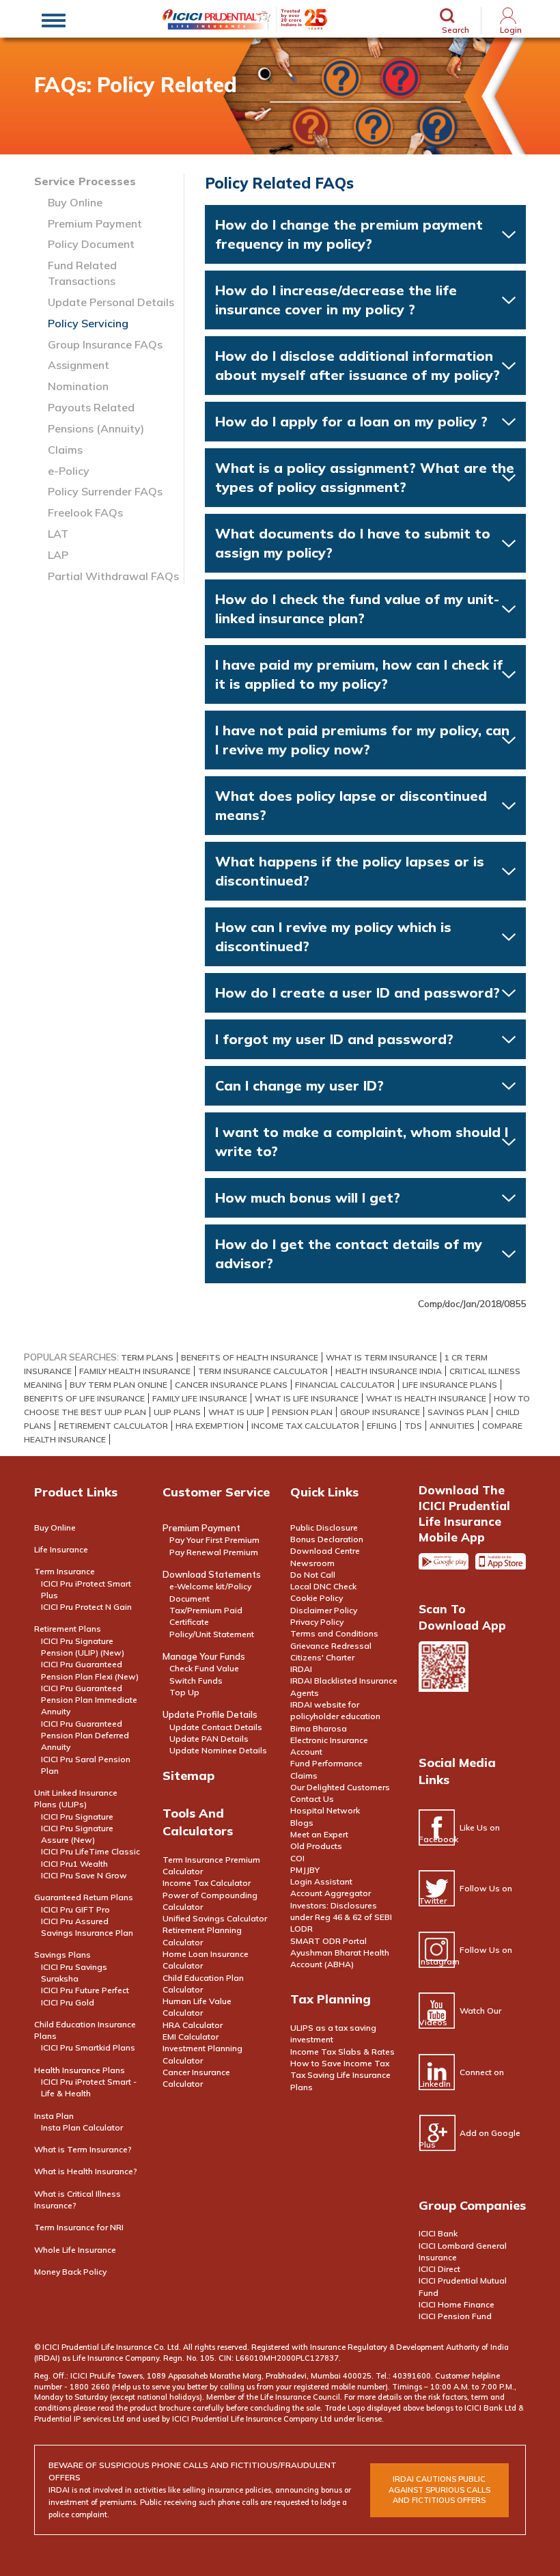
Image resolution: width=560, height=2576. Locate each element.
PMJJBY (305, 1870)
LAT (58, 534)
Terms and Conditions (334, 1633)
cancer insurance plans (231, 1385)
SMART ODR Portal (328, 1941)
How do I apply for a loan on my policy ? (351, 421)
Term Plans (147, 1357)
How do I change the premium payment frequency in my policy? (349, 234)
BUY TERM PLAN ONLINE (118, 1385)
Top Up (184, 1692)
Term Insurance (65, 1571)
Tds (413, 1426)
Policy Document (91, 244)
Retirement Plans (68, 1629)
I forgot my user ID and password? (334, 1039)
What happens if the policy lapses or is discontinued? (350, 871)
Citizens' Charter (322, 1657)
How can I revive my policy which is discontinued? (333, 936)
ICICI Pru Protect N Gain (86, 1607)
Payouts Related (91, 407)
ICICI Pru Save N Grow (84, 1875)
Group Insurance (380, 1412)
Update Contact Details (216, 1727)
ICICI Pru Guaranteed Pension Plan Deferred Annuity (85, 1736)
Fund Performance (326, 1763)
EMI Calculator (191, 2037)
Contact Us (312, 1799)
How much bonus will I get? (308, 1197)
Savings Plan (458, 1412)
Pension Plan (302, 1412)
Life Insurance (61, 1549)
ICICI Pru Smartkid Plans (88, 2047)
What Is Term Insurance (381, 1357)
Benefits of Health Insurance (250, 1357)
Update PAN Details (209, 1739)
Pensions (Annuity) (96, 428)
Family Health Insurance (135, 1371)
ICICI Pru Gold (68, 2002)
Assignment (79, 365)
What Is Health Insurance (426, 1398)
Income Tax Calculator (305, 1426)
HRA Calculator (193, 2025)
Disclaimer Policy (324, 1610)
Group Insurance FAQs (105, 344)
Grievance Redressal (331, 1646)
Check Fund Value (204, 1668)
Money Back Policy (70, 2272)
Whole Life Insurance (75, 2250)
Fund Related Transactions (82, 273)
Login (511, 30)
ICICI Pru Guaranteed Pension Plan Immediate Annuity (89, 1700)
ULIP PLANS (177, 1412)
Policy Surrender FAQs (105, 491)
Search (456, 29)
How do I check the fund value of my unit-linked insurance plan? (357, 608)
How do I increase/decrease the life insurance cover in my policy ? (336, 300)
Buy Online (75, 202)
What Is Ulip (236, 1412)
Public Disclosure (324, 1527)
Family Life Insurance (200, 1398)
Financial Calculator (345, 1385)
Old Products (316, 1846)
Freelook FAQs (85, 512)
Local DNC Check (323, 1586)
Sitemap (188, 1776)
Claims (65, 450)
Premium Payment (95, 223)
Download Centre (325, 1551)
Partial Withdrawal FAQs (113, 576)
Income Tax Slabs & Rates (342, 2052)
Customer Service (216, 1492)
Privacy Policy (317, 1622)
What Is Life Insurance (307, 1398)
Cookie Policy (317, 1598)
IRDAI (301, 1669)
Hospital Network (325, 1810)
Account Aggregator (331, 1893)
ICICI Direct (439, 2269)
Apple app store (501, 1567)
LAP (58, 555)
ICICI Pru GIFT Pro (75, 1909)
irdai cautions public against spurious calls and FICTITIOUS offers (439, 2490)
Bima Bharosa (319, 1728)
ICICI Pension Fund (455, 2316)
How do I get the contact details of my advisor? (349, 1253)
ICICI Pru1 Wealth (74, 1864)
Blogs (302, 1823)
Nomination (78, 386)
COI (297, 1858)
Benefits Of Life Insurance (84, 1398)
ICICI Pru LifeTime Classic (90, 1851)
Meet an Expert (319, 1834)
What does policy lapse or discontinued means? (351, 805)
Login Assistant (321, 1881)
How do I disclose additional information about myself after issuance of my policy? (358, 365)
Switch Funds (196, 1681)
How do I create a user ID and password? (358, 992)
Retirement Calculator (113, 1426)
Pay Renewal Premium (214, 1552)
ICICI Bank (438, 2233)
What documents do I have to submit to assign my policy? (353, 543)
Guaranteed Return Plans (84, 1897)
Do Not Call (313, 1575)
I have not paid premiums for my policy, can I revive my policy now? (362, 740)
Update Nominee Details (218, 1750)
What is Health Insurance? (86, 2171)
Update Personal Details (111, 302)
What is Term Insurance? (83, 2149)
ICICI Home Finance (457, 2304)
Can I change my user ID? (299, 1085)
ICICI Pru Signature (77, 1817)
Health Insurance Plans (80, 2070)
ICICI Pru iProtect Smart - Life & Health (89, 2087)
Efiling (382, 1426)
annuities (452, 1426)
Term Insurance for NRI (79, 2227)
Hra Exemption (210, 1426)
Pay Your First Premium (214, 1540)
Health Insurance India (389, 1371)
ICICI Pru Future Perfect (85, 1990)
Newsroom (312, 1563)
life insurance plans (450, 1385)
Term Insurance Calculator (263, 1371)
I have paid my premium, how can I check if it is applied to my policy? (359, 674)
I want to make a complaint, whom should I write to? (362, 1141)
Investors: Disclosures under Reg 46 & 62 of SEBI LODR (341, 1917)
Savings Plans (62, 1955)
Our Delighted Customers (340, 1787)
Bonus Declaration (327, 1539)
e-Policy (69, 471)
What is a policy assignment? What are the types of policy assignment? (365, 477)
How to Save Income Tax (340, 2063)
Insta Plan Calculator (82, 2127)
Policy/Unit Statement (212, 1634)
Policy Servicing (88, 323)
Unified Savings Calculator (215, 1918)
